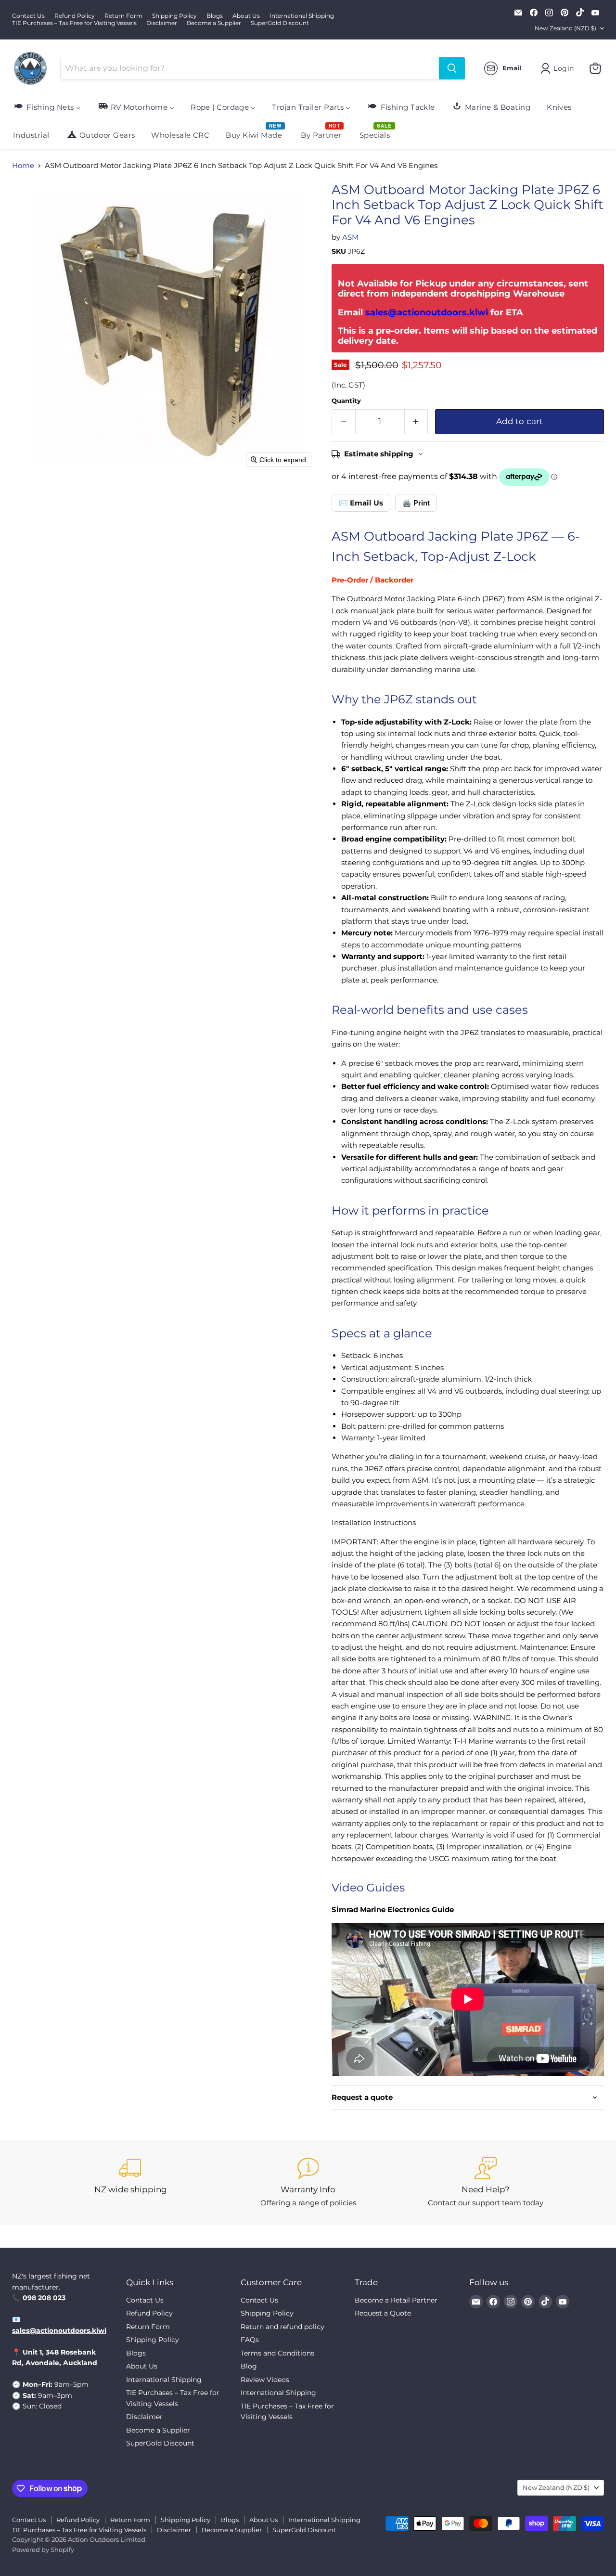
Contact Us (28, 16)
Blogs (215, 16)
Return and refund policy (282, 2327)
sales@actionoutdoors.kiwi (427, 312)
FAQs (250, 2340)
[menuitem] (47, 107)
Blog (249, 2366)
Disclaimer (162, 23)
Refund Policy (75, 16)
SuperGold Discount (280, 23)
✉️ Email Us (361, 503)
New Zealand (565, 28)
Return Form (123, 16)
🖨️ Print (416, 503)
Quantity (346, 401)
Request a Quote (383, 2313)
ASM (350, 237)
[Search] (452, 68)
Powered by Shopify (43, 2550)
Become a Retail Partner (396, 2300)
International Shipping (302, 16)
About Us (246, 16)
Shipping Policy (174, 16)
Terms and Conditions (277, 2353)
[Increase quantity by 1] (417, 421)
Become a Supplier (214, 23)
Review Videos (265, 2380)
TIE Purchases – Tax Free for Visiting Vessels (74, 23)
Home (23, 165)
